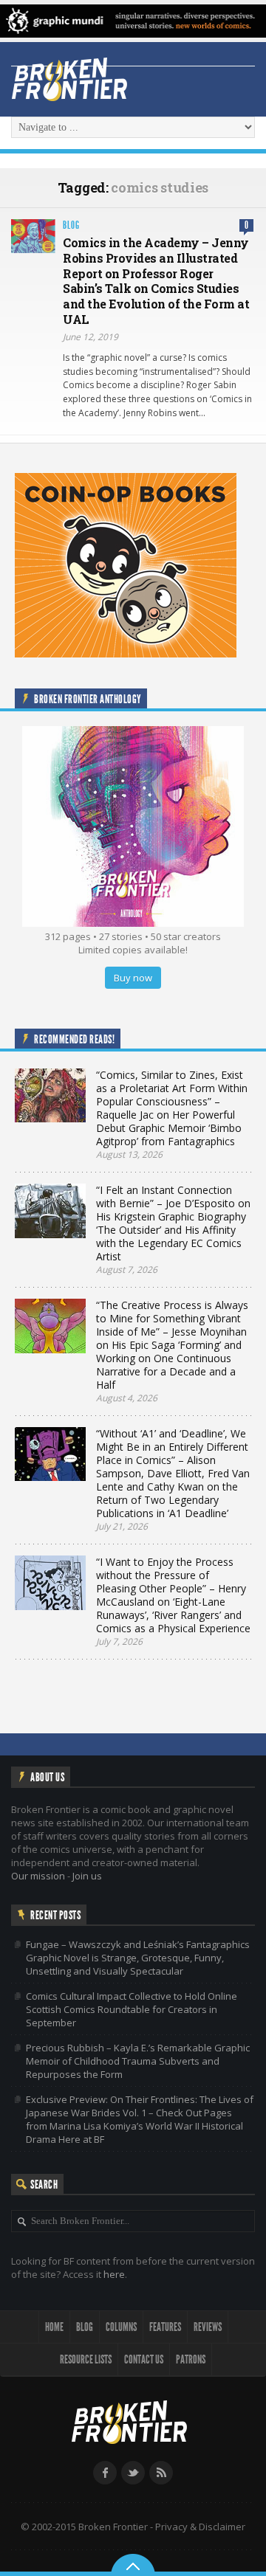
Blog (71, 225)
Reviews (208, 2327)
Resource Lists (86, 2359)
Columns (121, 2327)
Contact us (144, 2359)
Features (165, 2327)
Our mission (38, 1876)
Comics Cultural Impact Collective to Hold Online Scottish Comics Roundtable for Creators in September (132, 2009)
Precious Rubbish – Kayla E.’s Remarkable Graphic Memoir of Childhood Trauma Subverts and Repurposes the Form (138, 2061)
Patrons (191, 2359)
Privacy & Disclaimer (200, 2527)
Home (54, 2327)
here (114, 2274)
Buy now (133, 978)
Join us (87, 1876)
